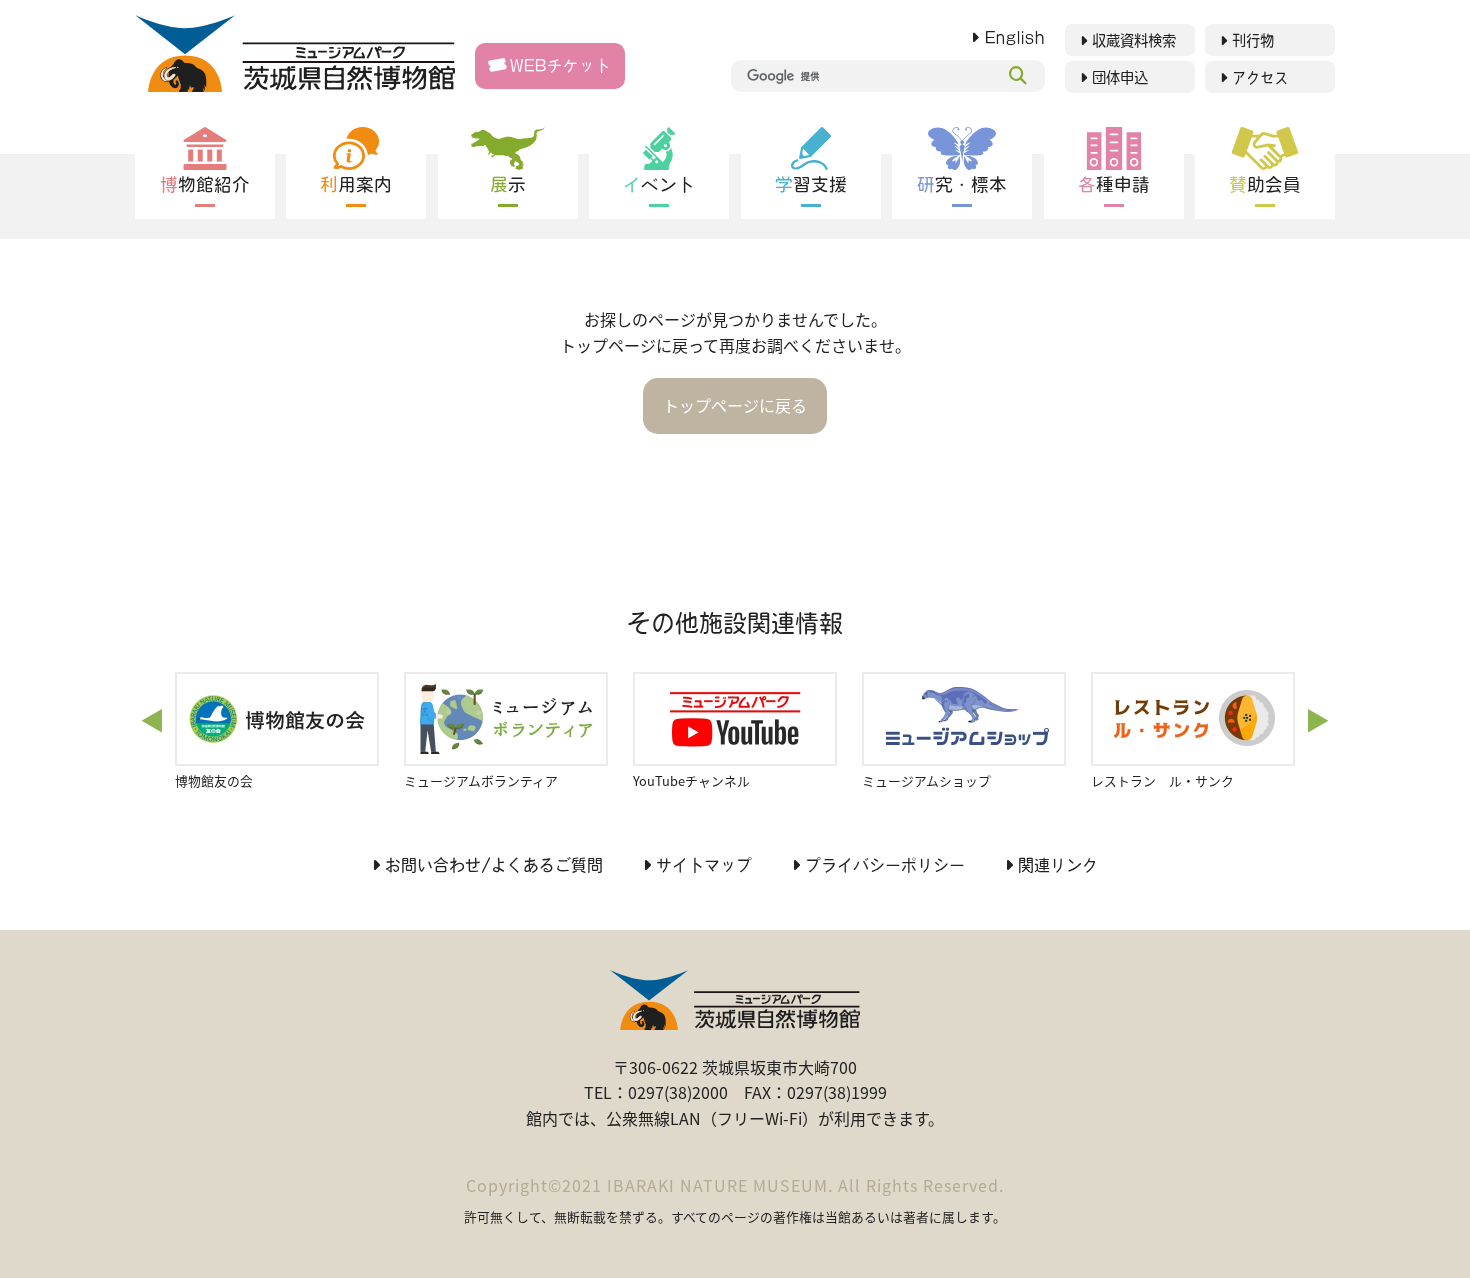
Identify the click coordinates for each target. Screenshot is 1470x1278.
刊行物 (1253, 40)
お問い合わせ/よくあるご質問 (494, 865)
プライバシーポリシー (885, 865)
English (1015, 37)
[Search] (1018, 76)
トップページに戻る (735, 405)
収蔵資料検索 (1134, 40)
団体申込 (1120, 77)
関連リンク (1058, 865)
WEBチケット (560, 65)
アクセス (1260, 77)
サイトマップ (704, 865)
